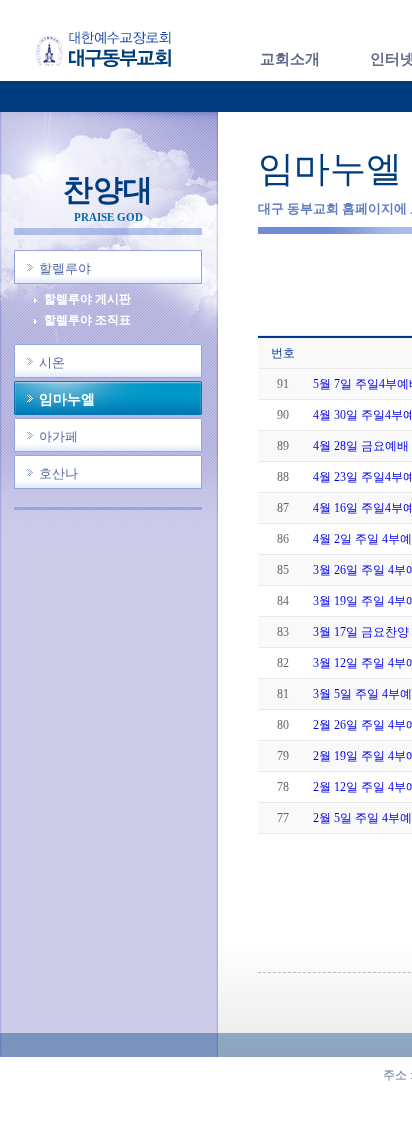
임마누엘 (67, 399)
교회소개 (290, 59)
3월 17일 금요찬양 (361, 632)
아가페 (58, 436)
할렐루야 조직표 (87, 320)
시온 (52, 362)
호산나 (58, 473)
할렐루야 (65, 268)
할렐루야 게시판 (87, 299)
